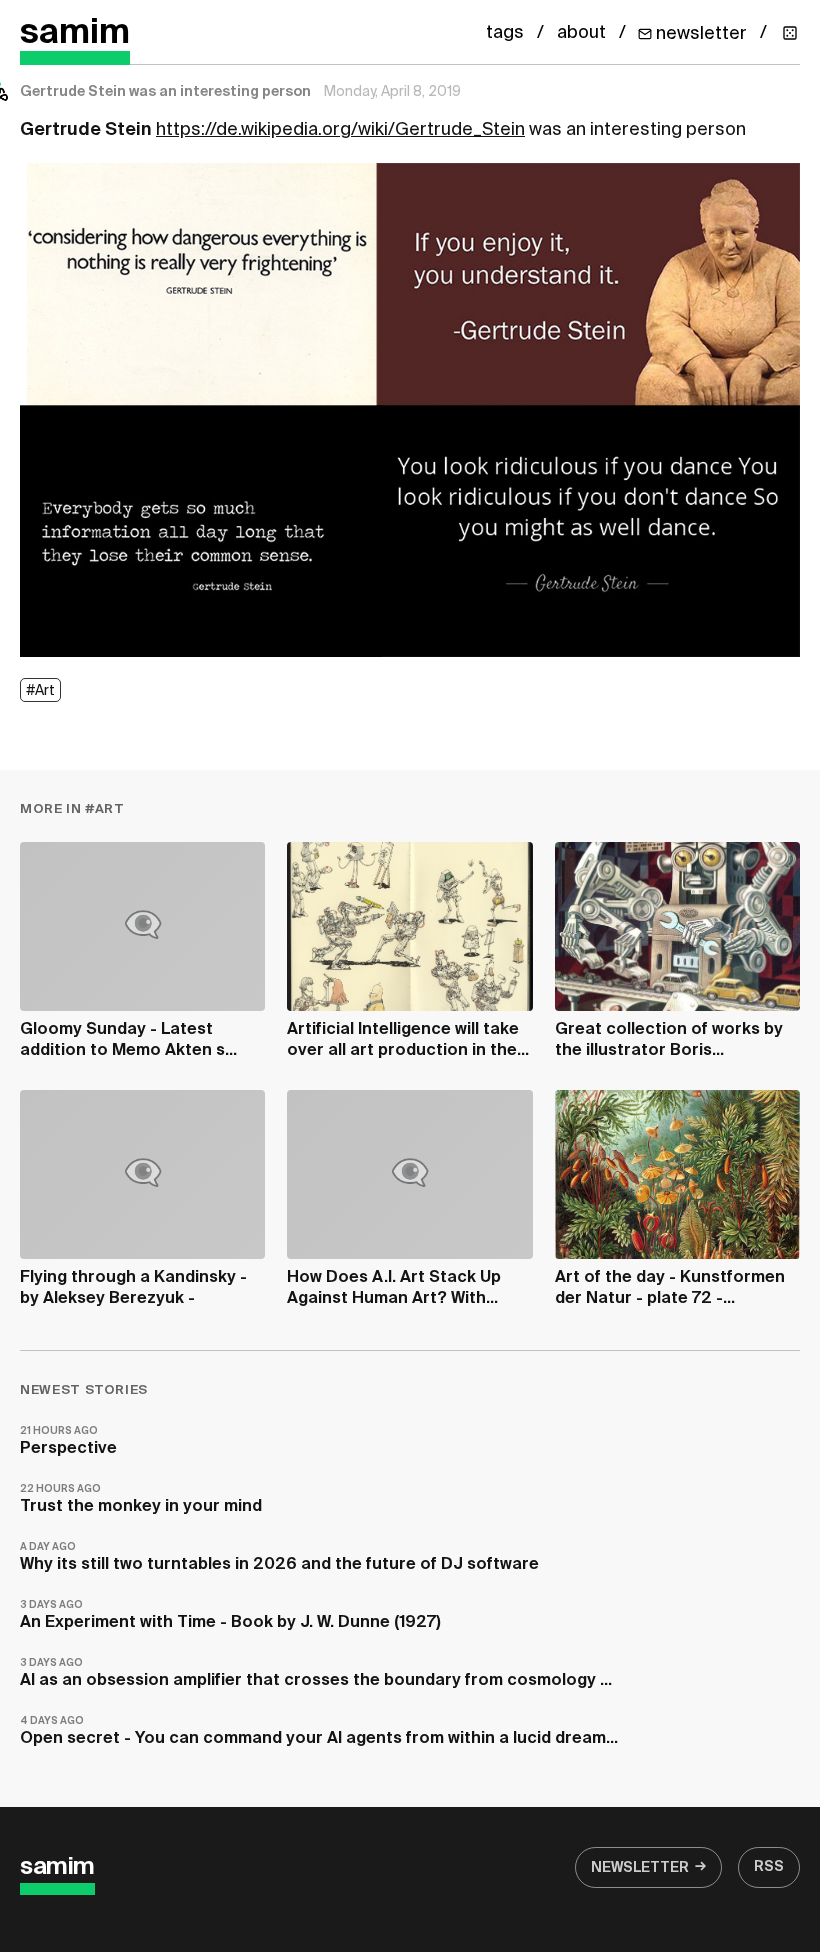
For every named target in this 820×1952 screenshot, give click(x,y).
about (581, 33)
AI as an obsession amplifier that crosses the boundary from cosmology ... (316, 1673)
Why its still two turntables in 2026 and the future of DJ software (279, 1557)
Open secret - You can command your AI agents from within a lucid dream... (319, 1731)
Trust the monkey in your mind (141, 1499)
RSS (769, 1867)
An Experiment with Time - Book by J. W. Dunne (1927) (230, 1615)
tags (505, 33)
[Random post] (790, 33)
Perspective (68, 1441)
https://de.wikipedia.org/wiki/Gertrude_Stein (340, 130)
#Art (40, 691)
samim (75, 33)
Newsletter (640, 1868)
